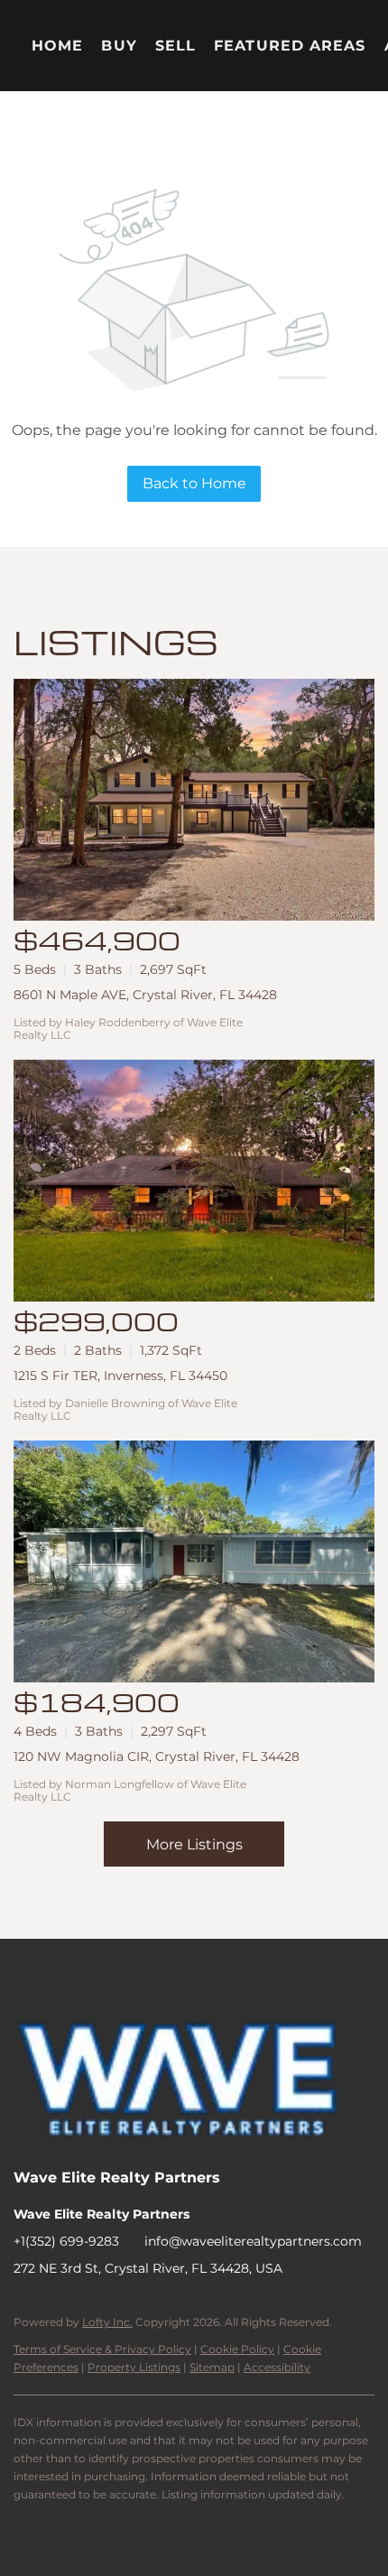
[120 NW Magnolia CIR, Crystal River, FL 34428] (194, 1561)
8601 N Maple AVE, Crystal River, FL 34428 (145, 995)
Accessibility (277, 2367)
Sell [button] (176, 46)
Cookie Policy (237, 2349)
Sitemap (212, 2367)
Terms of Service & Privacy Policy (102, 2349)
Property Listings (134, 2367)
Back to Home (194, 483)
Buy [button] (119, 46)
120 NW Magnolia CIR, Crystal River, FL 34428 (157, 1756)
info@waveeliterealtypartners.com (253, 2241)
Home (57, 46)
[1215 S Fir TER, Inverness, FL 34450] (194, 1181)
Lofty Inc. (107, 2322)
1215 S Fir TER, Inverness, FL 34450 (120, 1376)
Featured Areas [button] (290, 46)
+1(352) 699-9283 (66, 2241)
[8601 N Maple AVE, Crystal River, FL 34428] (194, 800)
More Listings (194, 1844)
